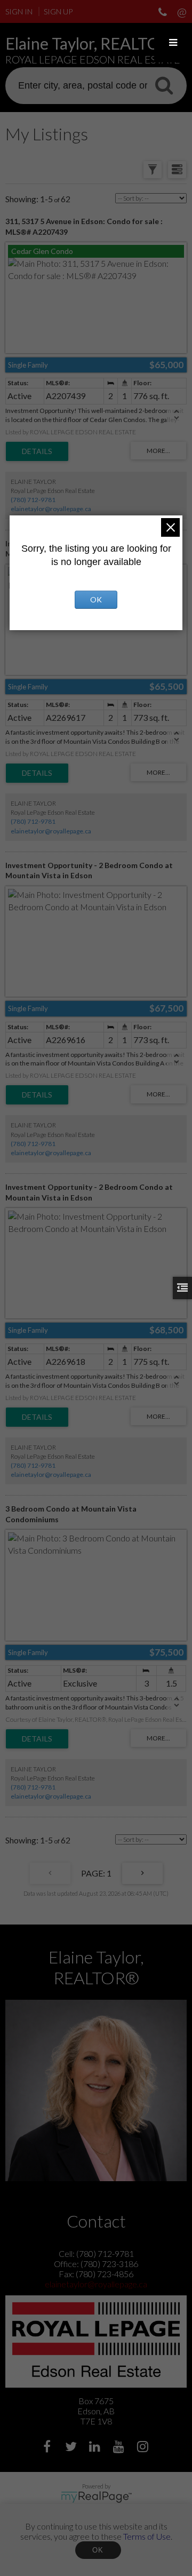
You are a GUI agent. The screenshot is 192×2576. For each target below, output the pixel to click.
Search (164, 85)
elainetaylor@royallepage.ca (51, 509)
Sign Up (58, 11)
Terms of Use (147, 2536)
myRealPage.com (96, 2497)
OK (98, 2550)
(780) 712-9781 (33, 500)
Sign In (19, 11)
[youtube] (120, 2448)
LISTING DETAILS (37, 451)
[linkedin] (96, 2448)
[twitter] (72, 2448)
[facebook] (48, 2448)
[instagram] (144, 2448)
